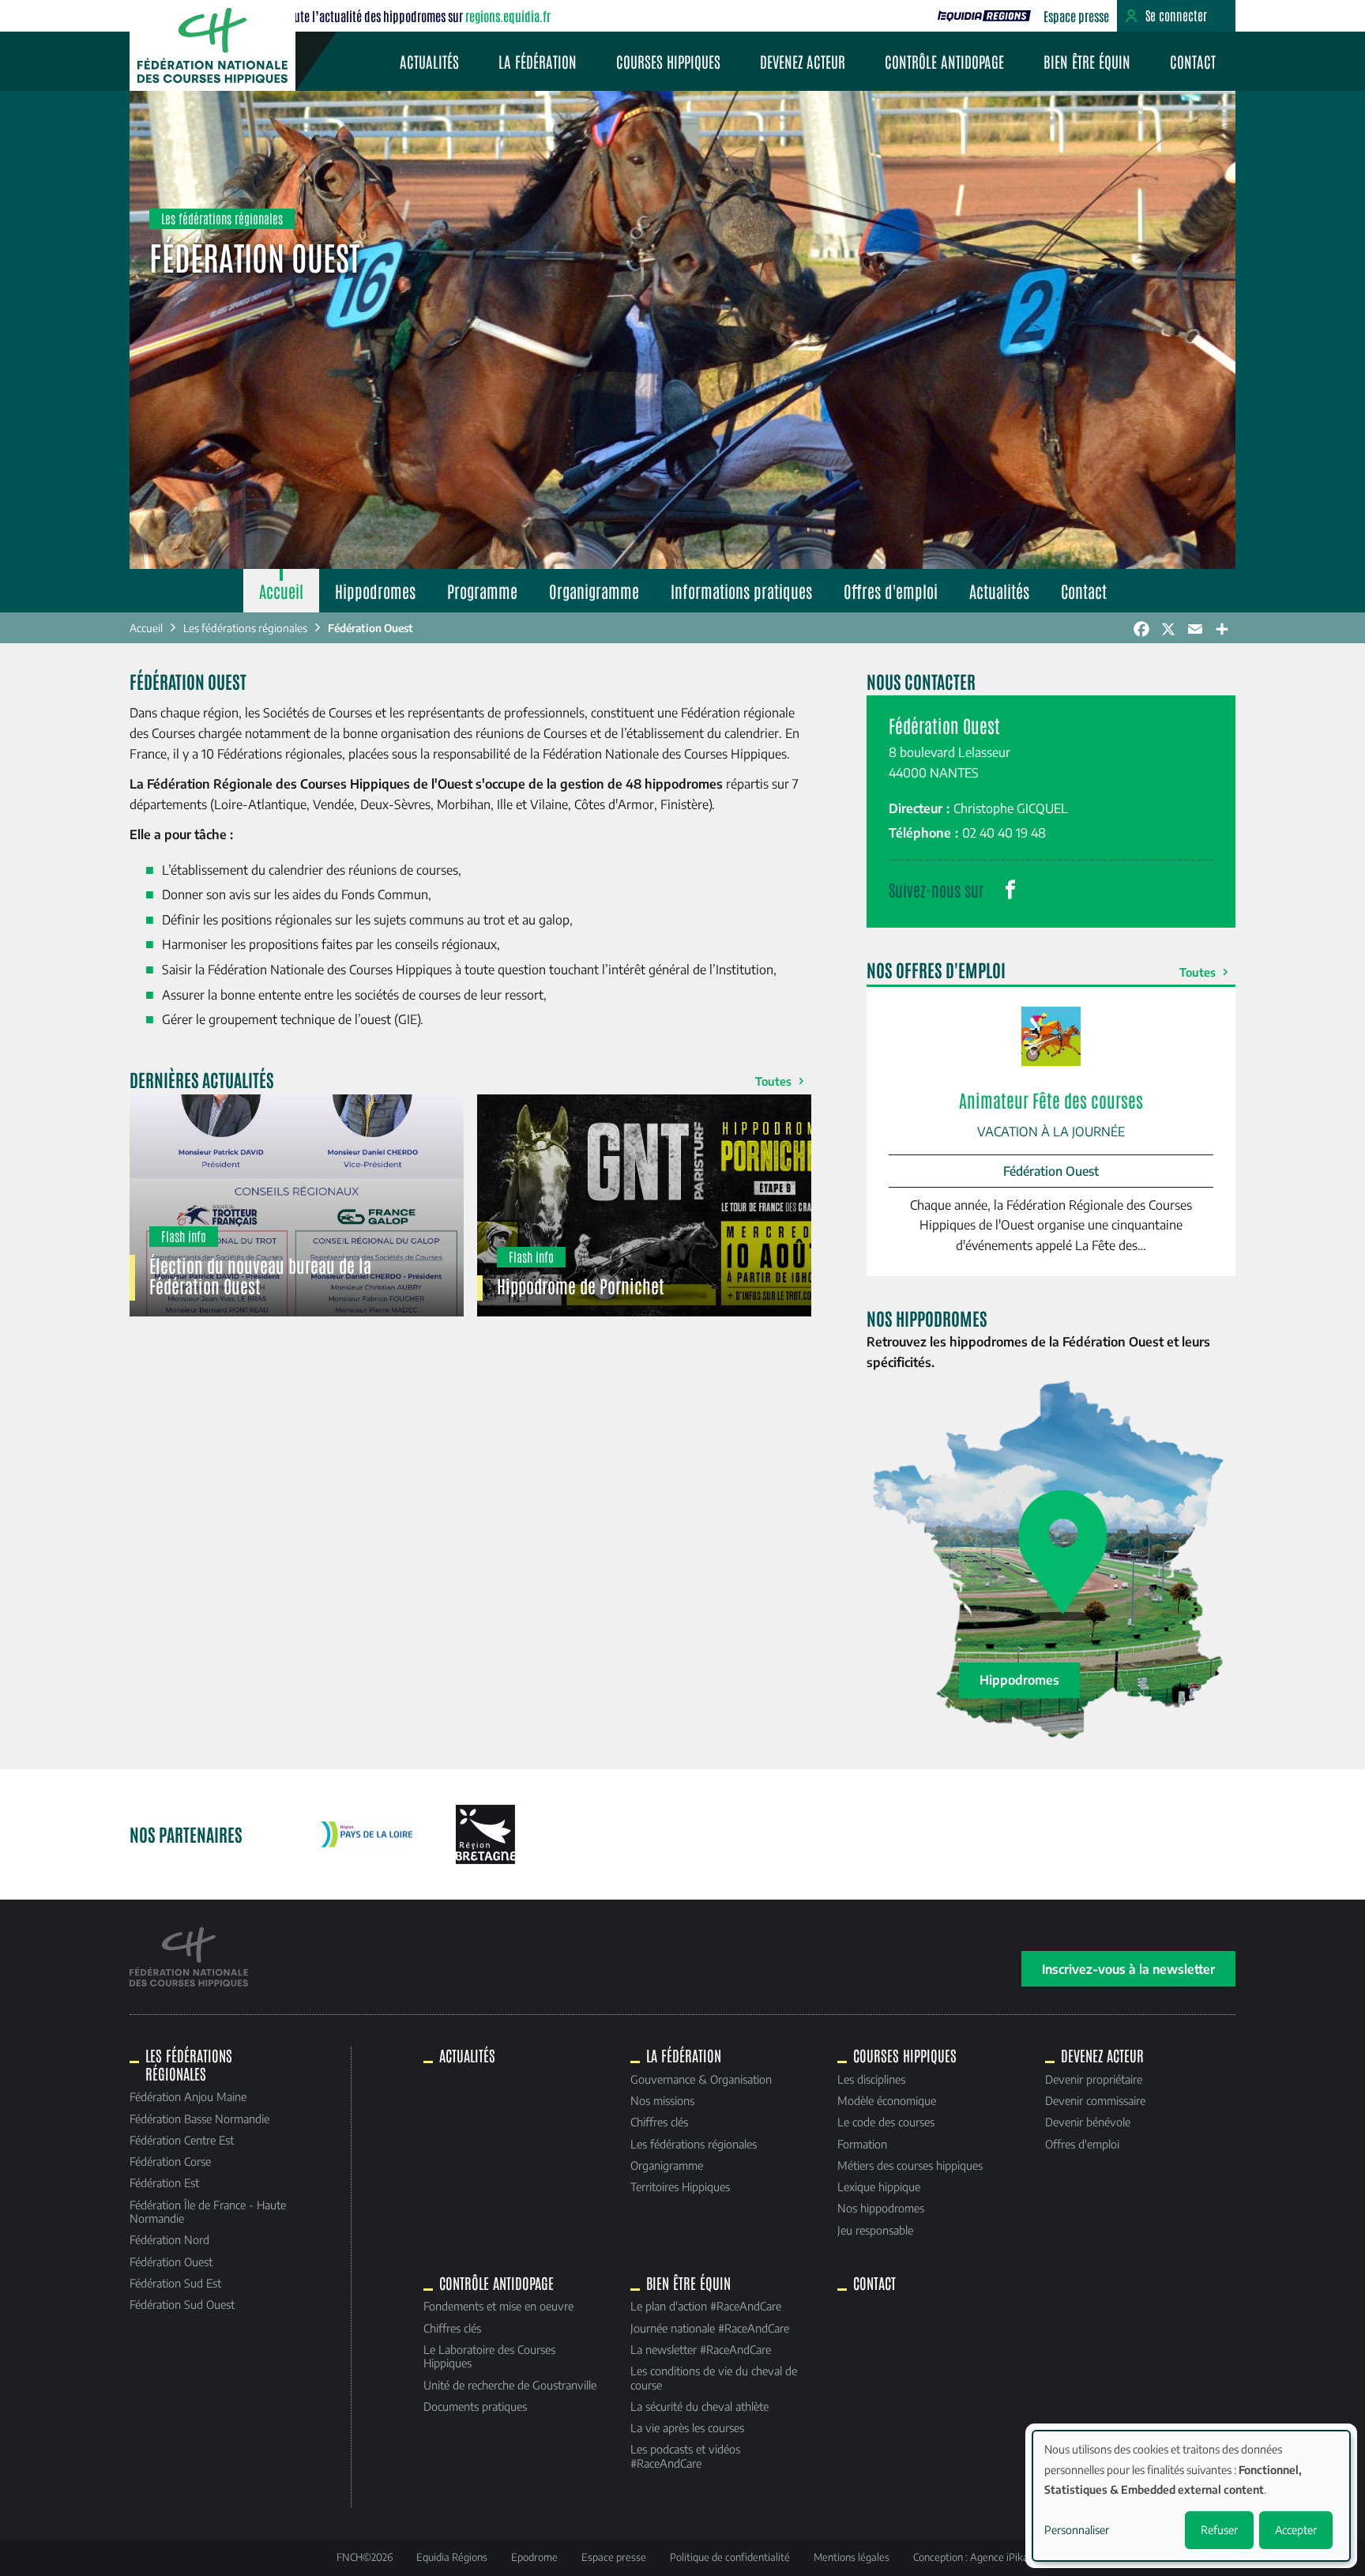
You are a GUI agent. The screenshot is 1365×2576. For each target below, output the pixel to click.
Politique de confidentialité (730, 2557)
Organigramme (594, 591)
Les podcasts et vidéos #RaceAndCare (685, 2455)
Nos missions (662, 2100)
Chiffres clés (659, 2122)
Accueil (281, 591)
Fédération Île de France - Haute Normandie (208, 2211)
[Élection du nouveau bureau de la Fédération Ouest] (297, 1206)
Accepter (1296, 2530)
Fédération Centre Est (182, 2140)
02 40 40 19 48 (1004, 833)
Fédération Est (164, 2182)
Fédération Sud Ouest (182, 2304)
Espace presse (1076, 16)
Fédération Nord (169, 2239)
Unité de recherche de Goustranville (510, 2385)
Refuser (1219, 2530)
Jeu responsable (875, 2230)
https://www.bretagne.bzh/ (485, 1834)
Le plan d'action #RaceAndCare (706, 2306)
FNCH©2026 (365, 2557)
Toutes (773, 1081)
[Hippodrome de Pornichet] (644, 1206)
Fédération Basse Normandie (199, 2118)
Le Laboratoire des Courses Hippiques (489, 2356)
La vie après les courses (687, 2427)
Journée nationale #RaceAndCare (710, 2328)
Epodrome (534, 2557)
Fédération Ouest (370, 628)
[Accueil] (212, 45)
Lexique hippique (879, 2186)
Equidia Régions (452, 2557)
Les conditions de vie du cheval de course (714, 2377)
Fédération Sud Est (175, 2283)
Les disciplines (871, 2079)
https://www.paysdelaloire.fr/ (367, 1835)
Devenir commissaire (1095, 2100)
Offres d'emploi (891, 591)
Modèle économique (887, 2100)
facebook (1010, 890)
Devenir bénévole (1088, 2122)
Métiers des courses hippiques (910, 2165)
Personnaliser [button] (1077, 2530)
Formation (862, 2144)
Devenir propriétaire (1094, 2079)
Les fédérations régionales (245, 628)
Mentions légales (852, 2557)
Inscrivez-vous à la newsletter (1128, 1969)
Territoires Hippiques (680, 2186)
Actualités (429, 61)
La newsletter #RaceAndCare (701, 2349)
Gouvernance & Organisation (701, 2079)
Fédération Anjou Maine (188, 2096)
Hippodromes (375, 591)
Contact (1193, 61)
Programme (482, 591)
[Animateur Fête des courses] (1051, 1132)
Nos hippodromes (881, 2208)
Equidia (984, 16)
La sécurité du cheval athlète (699, 2406)
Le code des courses (886, 2122)
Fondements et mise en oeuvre (498, 2306)
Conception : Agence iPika (971, 2557)
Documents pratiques (475, 2406)
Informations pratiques (741, 591)
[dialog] (1191, 2496)
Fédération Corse (170, 2161)
